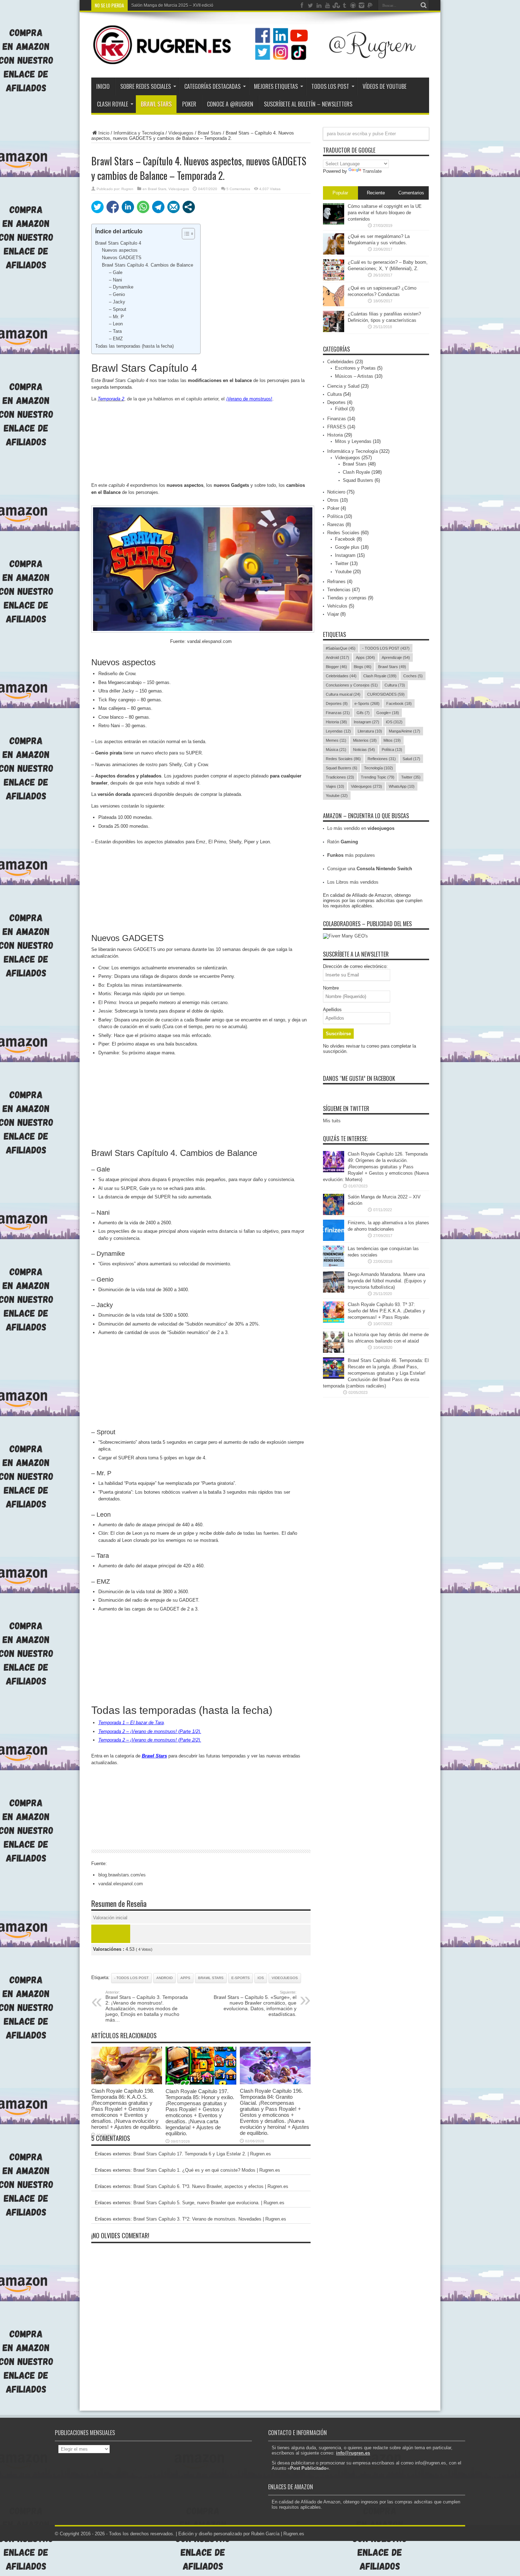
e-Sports (241, 1978)
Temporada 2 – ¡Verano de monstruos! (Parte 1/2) (149, 1731)
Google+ (388, 713)
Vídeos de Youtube (385, 86)
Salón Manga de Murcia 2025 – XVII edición (174, 5)
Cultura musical (343, 694)
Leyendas (338, 731)
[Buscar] (424, 5)
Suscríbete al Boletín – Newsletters (308, 104)
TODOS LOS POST (330, 86)
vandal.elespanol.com (121, 1884)
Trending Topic (378, 777)
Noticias (364, 750)
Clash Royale (112, 104)
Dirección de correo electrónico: (355, 966)
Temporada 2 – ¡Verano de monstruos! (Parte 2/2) (149, 1740)
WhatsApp (402, 786)
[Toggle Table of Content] (185, 234)
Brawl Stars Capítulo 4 (118, 243)
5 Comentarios (238, 189)
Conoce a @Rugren (230, 104)
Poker (333, 508)
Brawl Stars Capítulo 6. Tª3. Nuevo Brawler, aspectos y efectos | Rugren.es (211, 2186)
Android (164, 1978)
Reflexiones (382, 759)
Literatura (370, 731)
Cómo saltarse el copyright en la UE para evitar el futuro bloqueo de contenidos (385, 213)
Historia (335, 435)
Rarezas (336, 525)
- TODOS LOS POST (131, 1978)
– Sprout (118, 309)
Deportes (336, 402)
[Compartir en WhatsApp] (143, 207)
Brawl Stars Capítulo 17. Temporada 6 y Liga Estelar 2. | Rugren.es (202, 2154)
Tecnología (379, 768)
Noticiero (336, 492)
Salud (411, 759)
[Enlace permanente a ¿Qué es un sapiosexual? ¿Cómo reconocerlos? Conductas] (334, 305)
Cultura (334, 394)
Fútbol (341, 409)
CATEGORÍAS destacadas (212, 86)
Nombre (331, 988)
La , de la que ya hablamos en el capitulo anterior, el (182, 399)
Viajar (333, 614)
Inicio (103, 86)
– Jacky (117, 302)
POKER (189, 104)
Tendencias (339, 590)
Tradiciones (340, 777)
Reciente (376, 193)
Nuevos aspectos (120, 250)
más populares (351, 855)
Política (335, 516)
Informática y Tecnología (139, 133)
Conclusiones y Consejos (352, 685)
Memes (336, 740)
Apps (185, 1978)
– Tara (115, 331)
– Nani (115, 280)
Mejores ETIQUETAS (276, 86)
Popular (340, 193)
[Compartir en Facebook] (113, 207)
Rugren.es (294, 2534)
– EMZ (116, 339)
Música (336, 750)
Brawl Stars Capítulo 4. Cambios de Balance (148, 265)
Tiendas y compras (347, 598)
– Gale (116, 272)
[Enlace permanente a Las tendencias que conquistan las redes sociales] (334, 1265)
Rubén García (265, 2534)
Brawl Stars (156, 104)
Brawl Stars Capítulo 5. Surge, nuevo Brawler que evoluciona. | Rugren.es (209, 2203)
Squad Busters (358, 480)
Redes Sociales (343, 533)
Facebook (345, 539)
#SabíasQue (341, 648)
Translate (372, 171)
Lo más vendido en (361, 828)
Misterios (365, 740)
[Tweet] (97, 207)
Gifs (363, 713)
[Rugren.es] (260, 60)
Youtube (343, 572)
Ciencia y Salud (343, 386)
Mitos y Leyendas (353, 441)
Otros (333, 500)
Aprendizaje (396, 657)
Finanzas (337, 419)
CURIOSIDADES (386, 694)
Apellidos (332, 1010)
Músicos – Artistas (354, 376)
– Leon (116, 324)
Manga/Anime (405, 731)
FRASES (337, 427)
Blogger (336, 667)
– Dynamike (121, 287)
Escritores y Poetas (355, 368)
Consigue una (370, 869)
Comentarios (411, 193)
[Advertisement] (201, 442)
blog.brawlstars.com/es (122, 1875)
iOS (261, 1978)
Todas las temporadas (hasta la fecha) (134, 346)
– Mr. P (116, 317)
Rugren (127, 189)
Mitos (392, 740)
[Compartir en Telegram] (158, 207)
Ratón (343, 842)
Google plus (347, 547)
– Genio (117, 294)
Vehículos (337, 606)
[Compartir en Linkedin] (128, 207)
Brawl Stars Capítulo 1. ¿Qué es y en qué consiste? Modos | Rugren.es (207, 2170)
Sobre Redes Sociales (146, 86)
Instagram (345, 555)
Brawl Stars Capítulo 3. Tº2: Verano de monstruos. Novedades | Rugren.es (210, 2219)
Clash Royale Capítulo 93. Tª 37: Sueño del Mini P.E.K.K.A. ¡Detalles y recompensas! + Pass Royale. (386, 1311)
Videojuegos (181, 133)
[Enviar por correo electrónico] (174, 207)
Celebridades (340, 362)
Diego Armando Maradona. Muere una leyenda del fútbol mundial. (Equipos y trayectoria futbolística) (387, 1281)
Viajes (335, 786)
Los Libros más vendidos (353, 882)
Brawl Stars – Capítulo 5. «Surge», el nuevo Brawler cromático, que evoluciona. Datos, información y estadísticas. (255, 2004)
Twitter (342, 563)
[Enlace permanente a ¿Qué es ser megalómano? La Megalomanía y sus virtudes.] (334, 253)
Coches (413, 676)
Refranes (336, 582)
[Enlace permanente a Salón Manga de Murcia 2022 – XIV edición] (334, 1213)
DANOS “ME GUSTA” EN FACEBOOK (359, 1078)
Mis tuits (332, 1121)
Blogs (363, 667)
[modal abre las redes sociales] (189, 207)
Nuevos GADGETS (122, 258)
